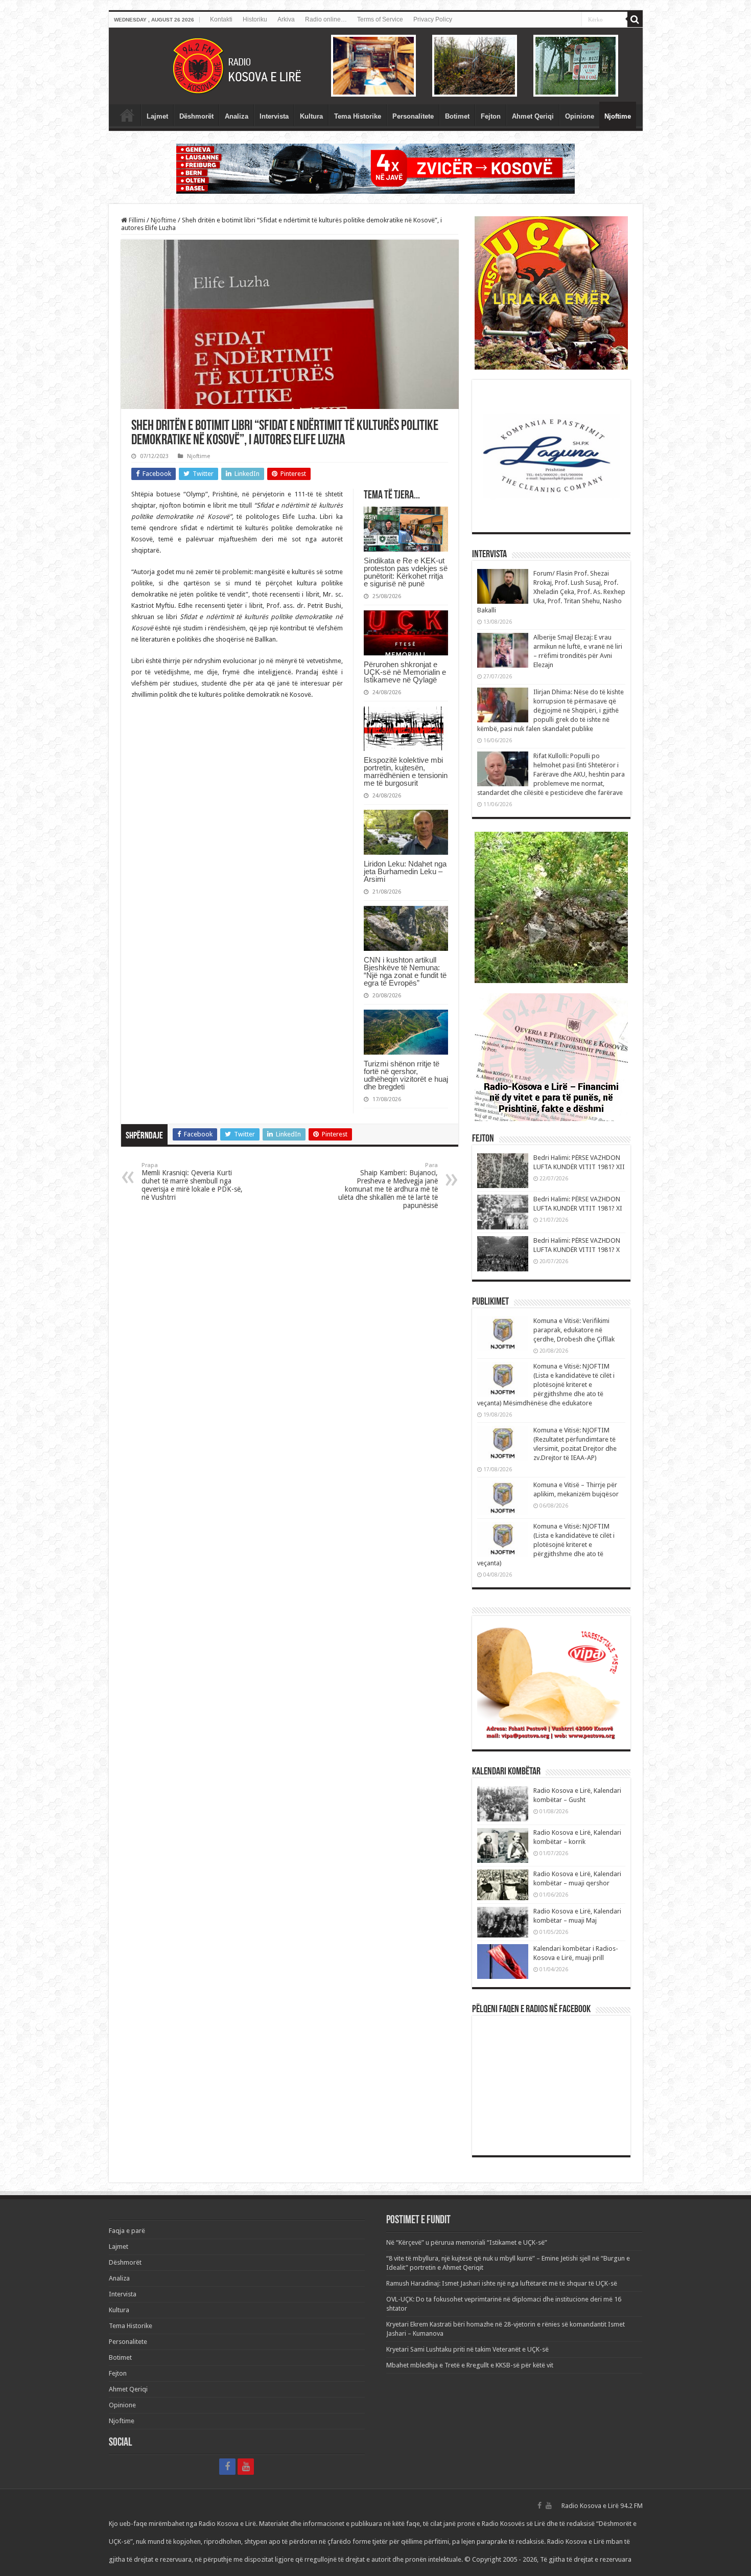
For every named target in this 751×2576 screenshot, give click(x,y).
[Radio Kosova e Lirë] (376, 66)
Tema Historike (358, 116)
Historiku (255, 19)
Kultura (311, 116)
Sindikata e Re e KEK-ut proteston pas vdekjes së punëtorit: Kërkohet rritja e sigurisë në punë (406, 572)
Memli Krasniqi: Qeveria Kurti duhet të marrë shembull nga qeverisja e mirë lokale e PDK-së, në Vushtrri (192, 1182)
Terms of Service (380, 19)
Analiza (237, 116)
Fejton (491, 116)
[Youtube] (246, 2467)
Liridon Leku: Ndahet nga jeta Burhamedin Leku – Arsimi (405, 871)
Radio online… (326, 19)
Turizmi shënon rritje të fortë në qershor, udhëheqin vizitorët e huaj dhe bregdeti (406, 1075)
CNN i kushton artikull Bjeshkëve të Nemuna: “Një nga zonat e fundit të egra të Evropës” (405, 971)
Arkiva (286, 19)
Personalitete (413, 116)
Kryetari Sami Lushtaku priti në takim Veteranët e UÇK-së (467, 2349)
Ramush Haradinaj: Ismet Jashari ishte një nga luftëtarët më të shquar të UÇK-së (502, 2283)
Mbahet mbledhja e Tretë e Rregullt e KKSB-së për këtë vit (470, 2365)
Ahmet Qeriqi (533, 116)
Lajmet (157, 116)
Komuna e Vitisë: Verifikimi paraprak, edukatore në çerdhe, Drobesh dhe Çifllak (574, 1330)
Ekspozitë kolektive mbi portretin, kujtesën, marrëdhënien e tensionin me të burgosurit (406, 771)
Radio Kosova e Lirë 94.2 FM (602, 2506)
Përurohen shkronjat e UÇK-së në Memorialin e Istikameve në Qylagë (405, 672)
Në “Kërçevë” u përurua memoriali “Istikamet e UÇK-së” (467, 2242)
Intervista (274, 116)
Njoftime (618, 116)
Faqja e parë (127, 115)
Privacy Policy (433, 19)
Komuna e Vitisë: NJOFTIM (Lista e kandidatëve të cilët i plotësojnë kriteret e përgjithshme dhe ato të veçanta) (546, 1545)
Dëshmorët (196, 116)
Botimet (457, 116)
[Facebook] (227, 2467)
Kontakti (221, 19)
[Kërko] (635, 19)
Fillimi (136, 220)
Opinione (580, 116)
